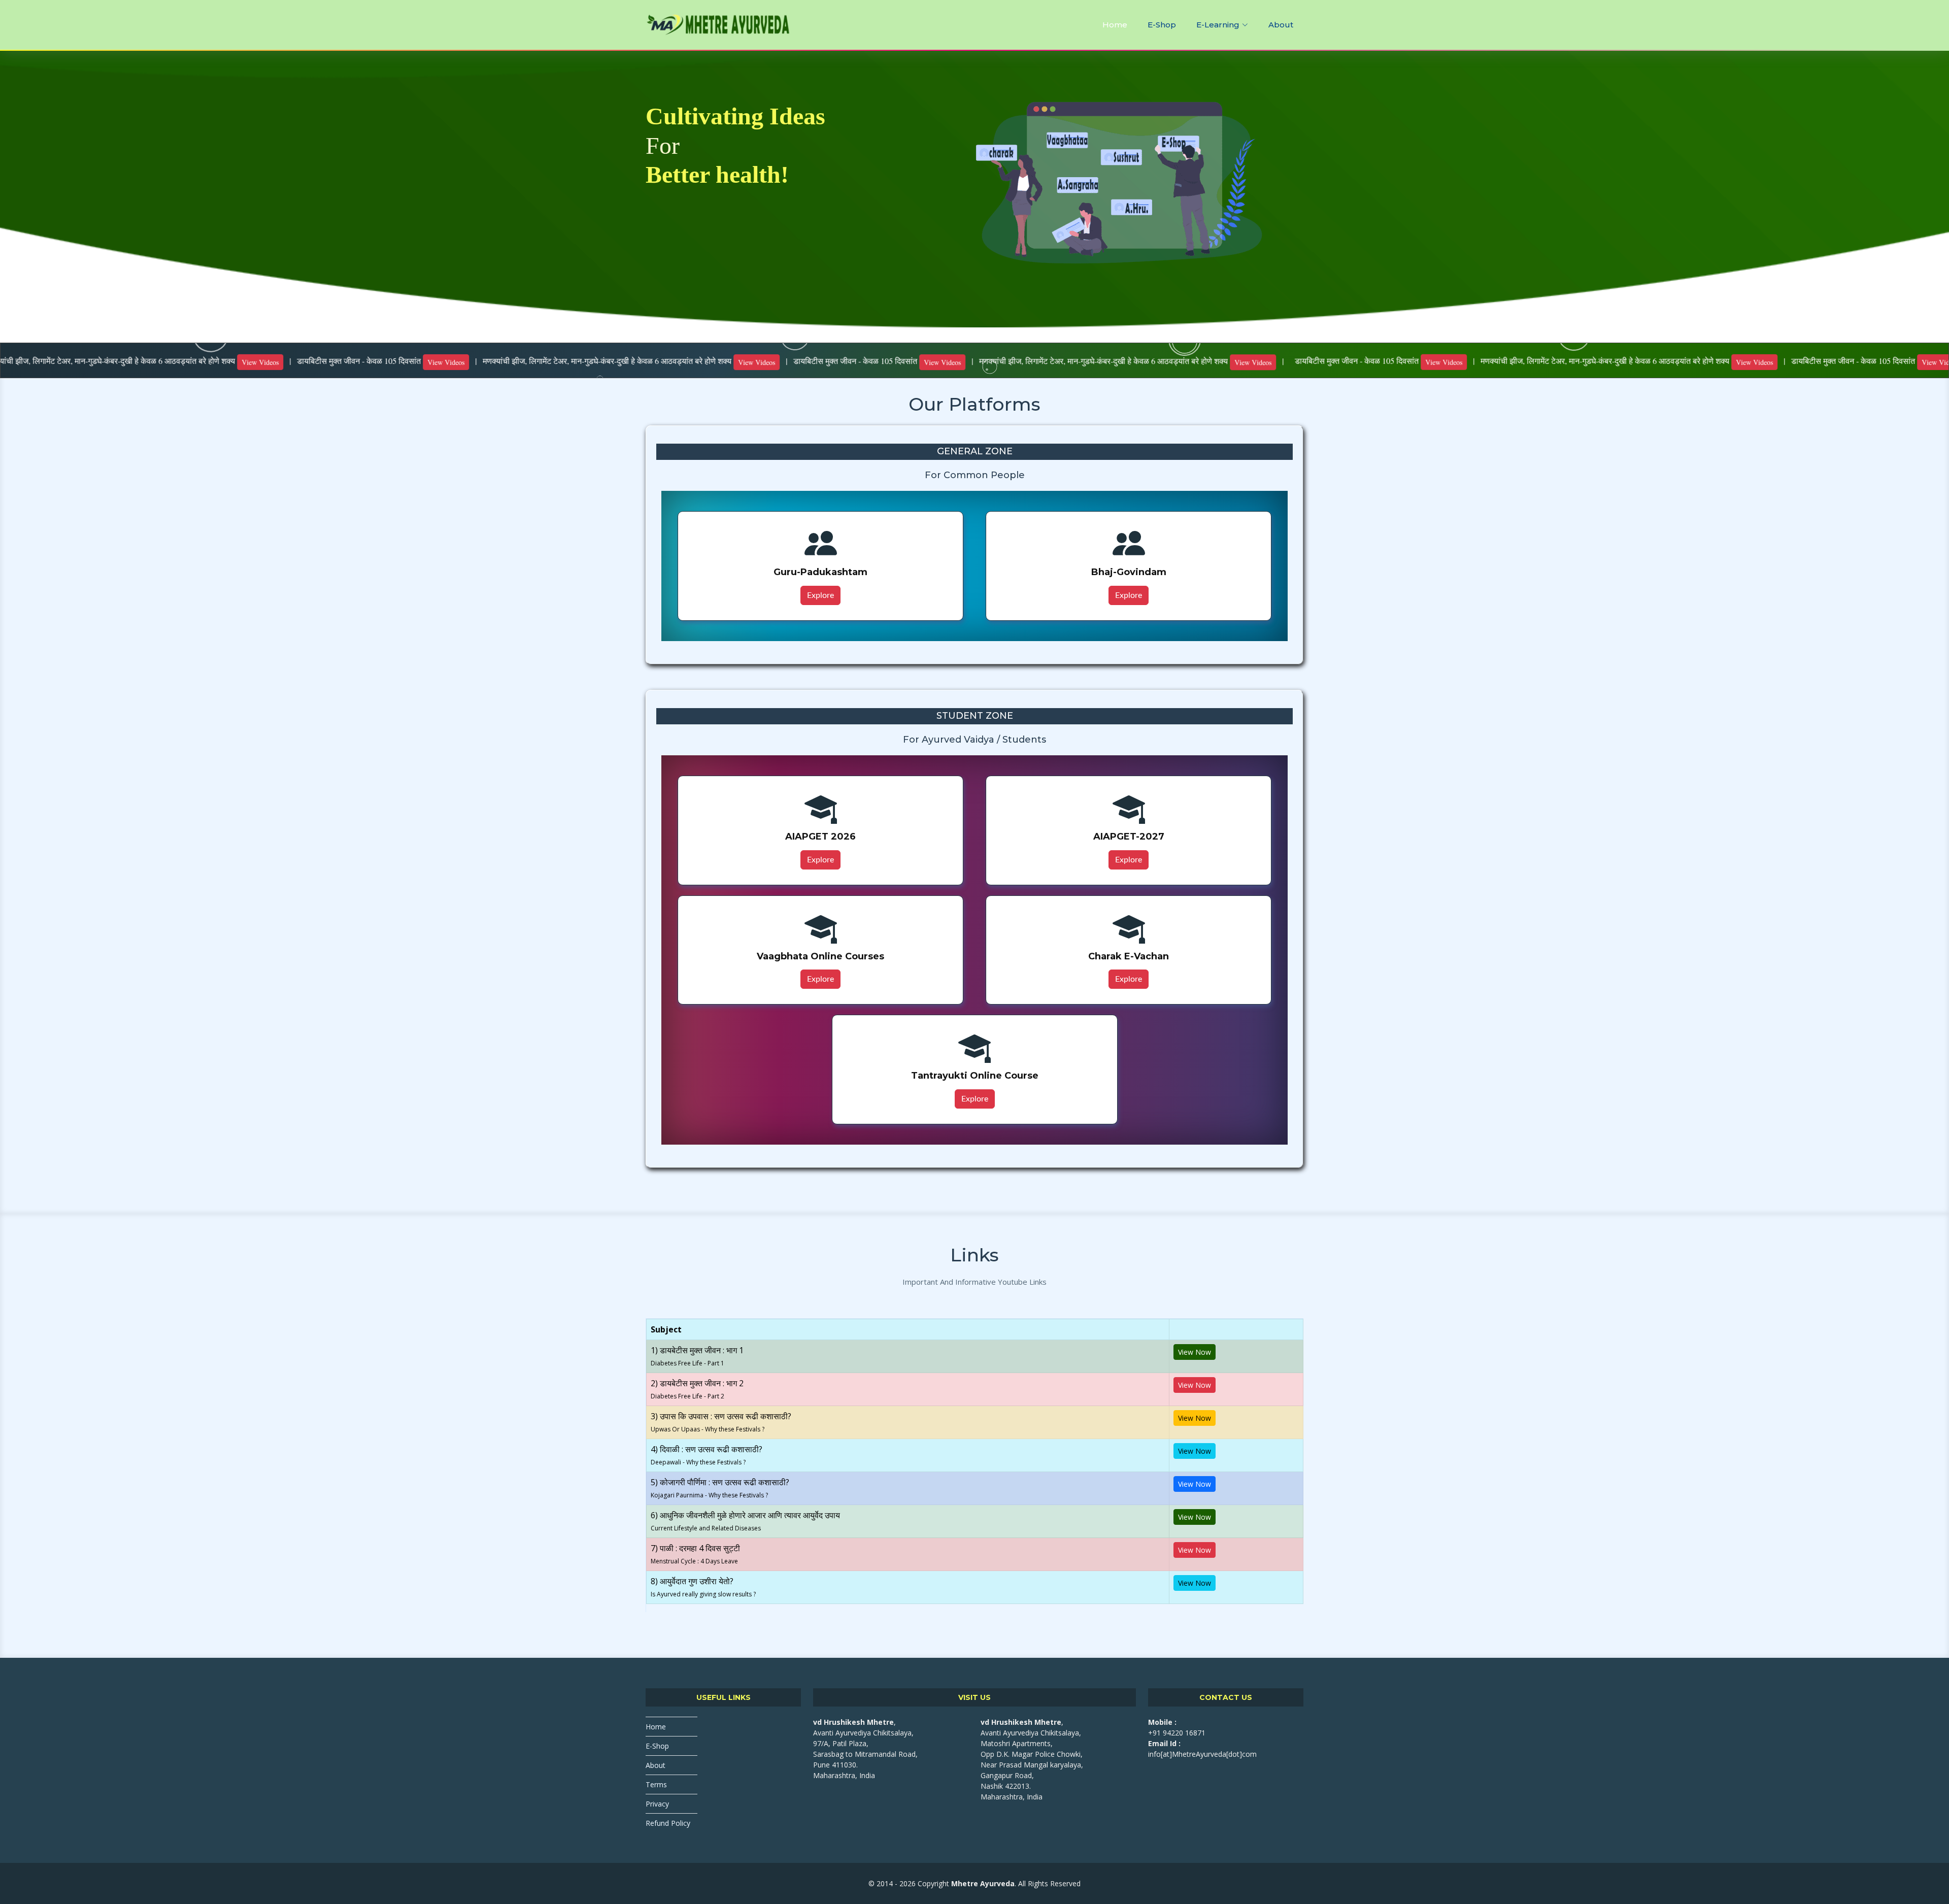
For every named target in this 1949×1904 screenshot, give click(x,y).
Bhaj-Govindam (1129, 572)
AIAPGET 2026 (820, 837)
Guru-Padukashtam (820, 572)
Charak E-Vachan (1129, 956)
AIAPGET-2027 (1129, 837)
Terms (656, 1784)
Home (1115, 25)
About (1281, 25)
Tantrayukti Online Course (975, 1076)
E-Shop (1162, 25)
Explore (820, 595)
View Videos (170, 362)
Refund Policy (668, 1823)
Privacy (657, 1804)
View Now (1195, 1352)
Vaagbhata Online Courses (820, 956)
